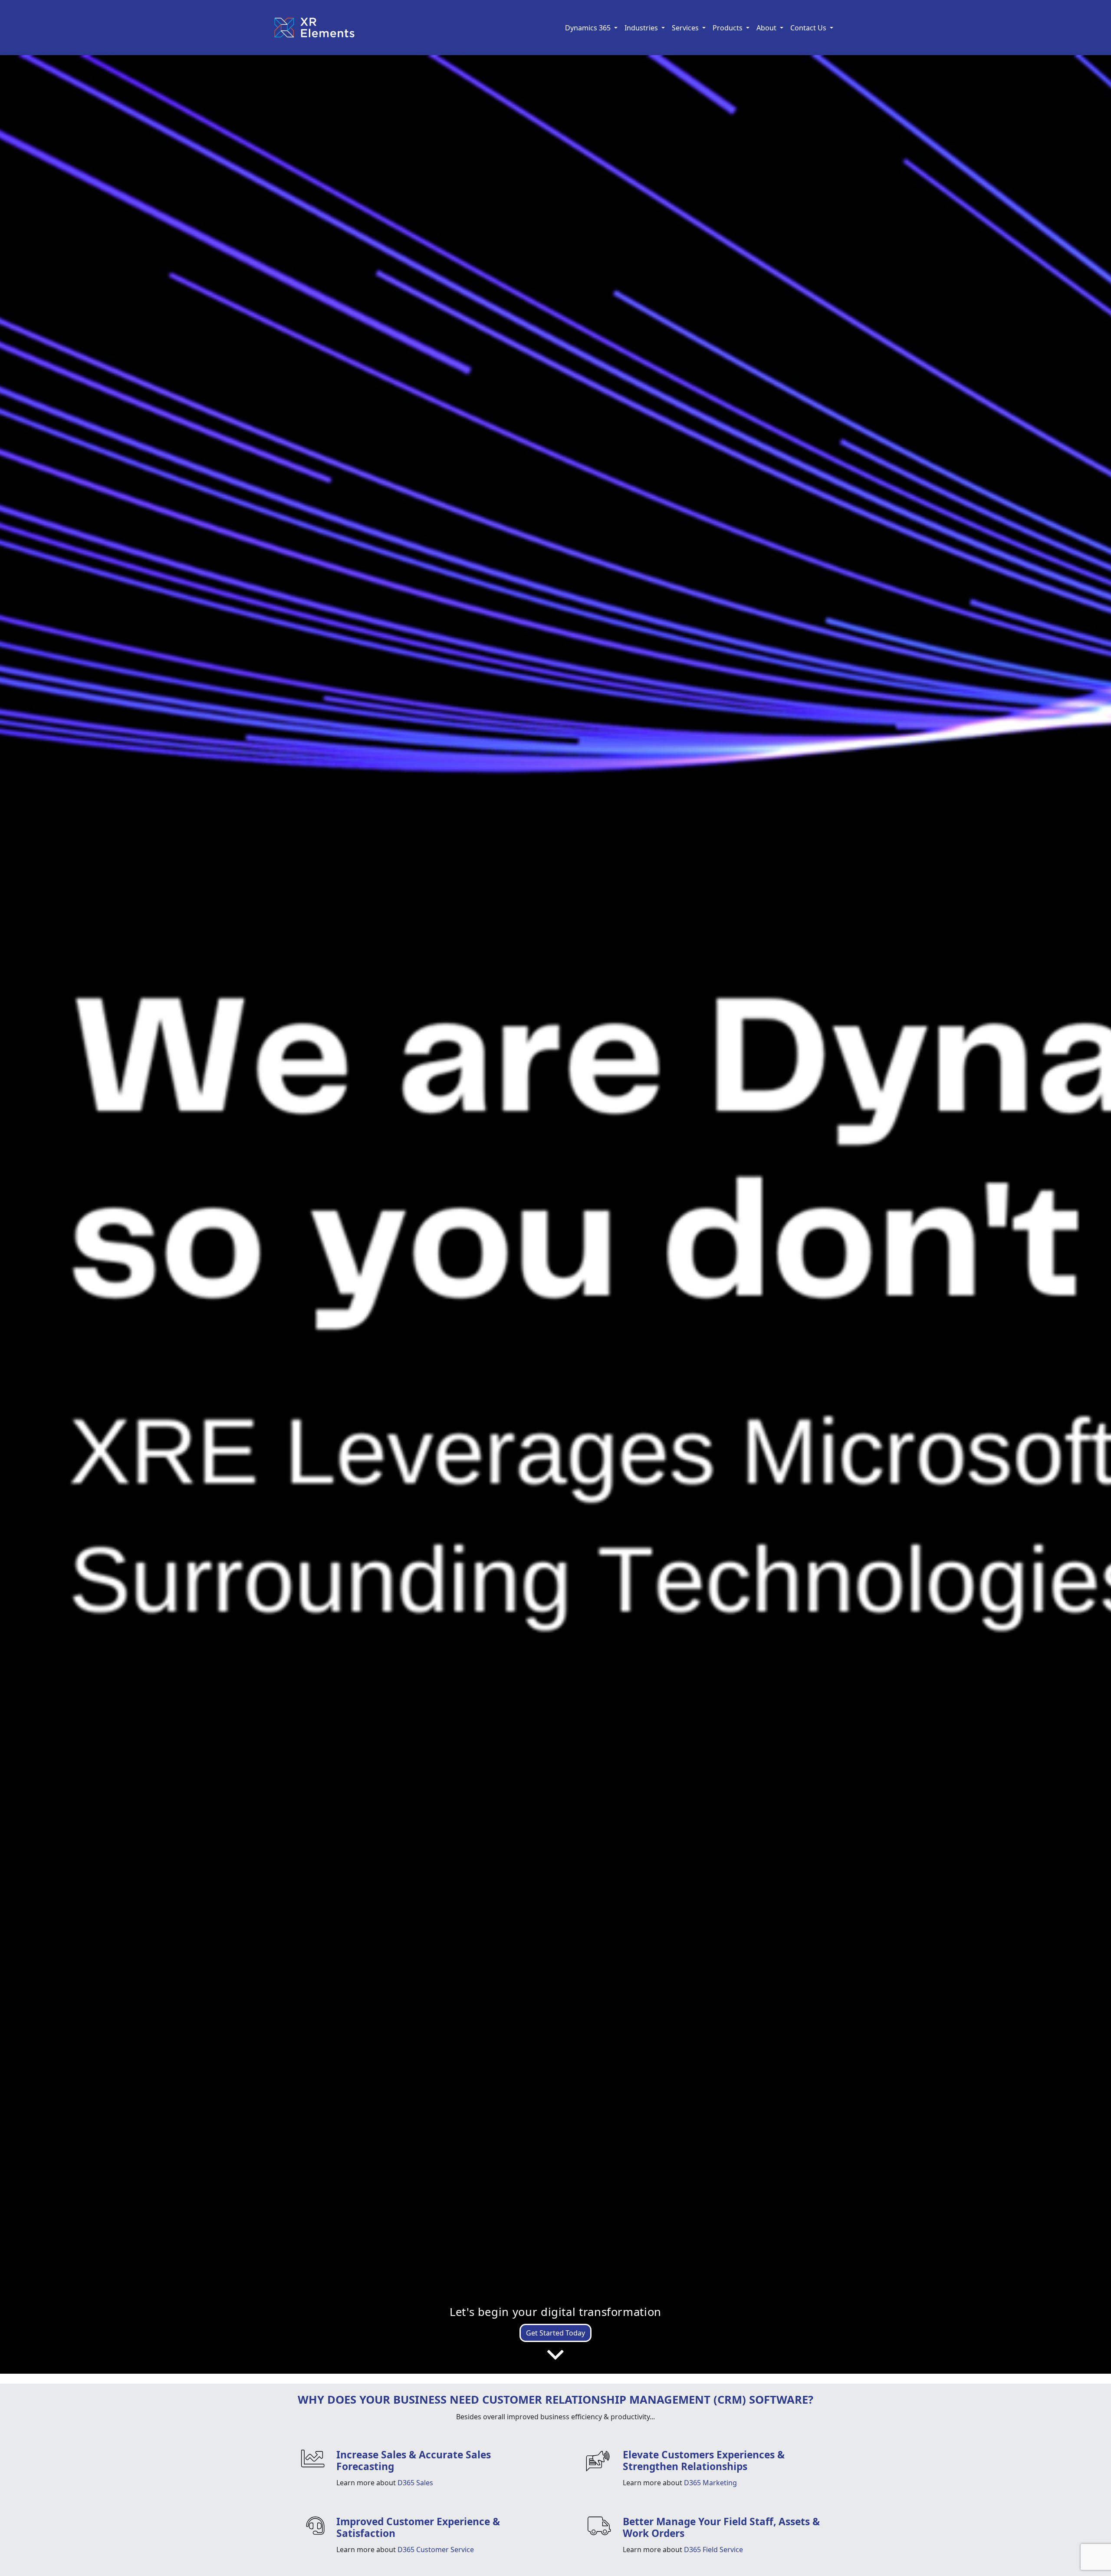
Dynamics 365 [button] (589, 28)
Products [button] (728, 28)
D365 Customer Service (436, 2550)
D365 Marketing (710, 2483)
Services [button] (686, 28)
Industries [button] (642, 28)
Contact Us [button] (809, 28)
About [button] (767, 28)
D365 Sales (415, 2483)
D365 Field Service (713, 2550)
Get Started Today (555, 2333)
